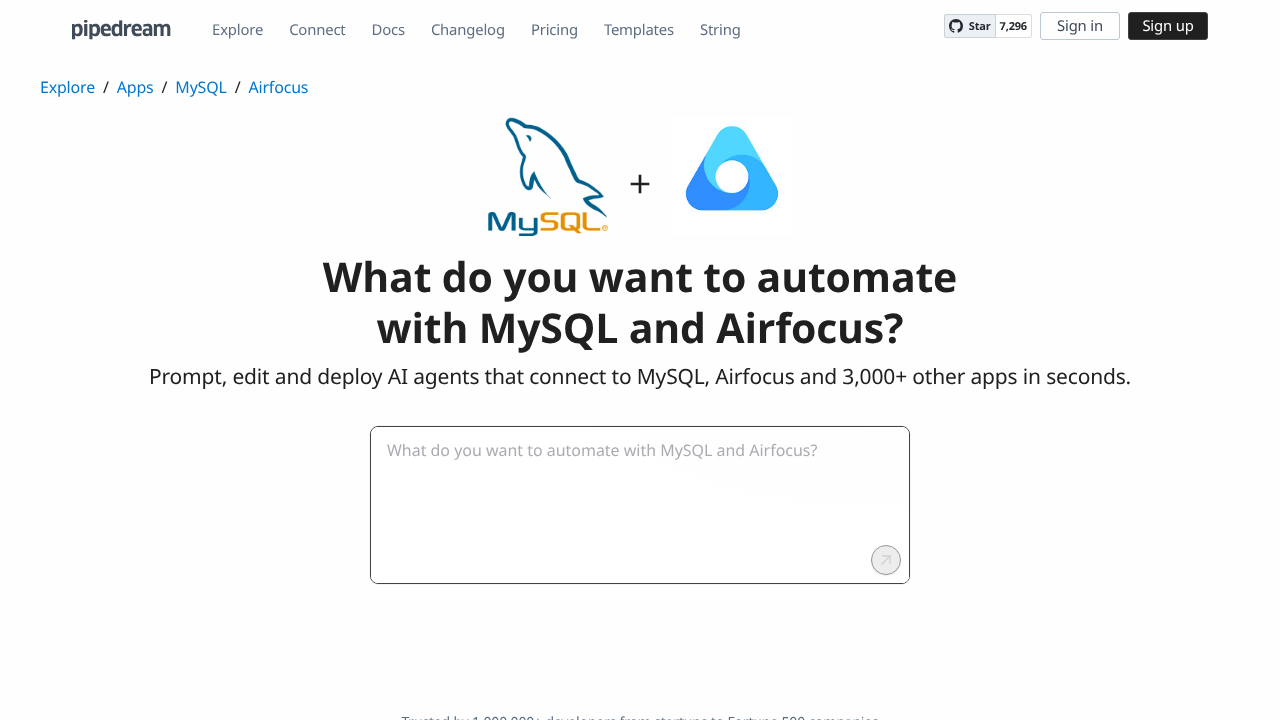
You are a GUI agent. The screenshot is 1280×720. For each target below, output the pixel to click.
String (720, 30)
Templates (639, 30)
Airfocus (278, 87)
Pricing (554, 30)
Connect (317, 30)
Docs (388, 30)
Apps (135, 87)
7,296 (1013, 26)
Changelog (468, 30)
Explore (237, 30)
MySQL (200, 87)
